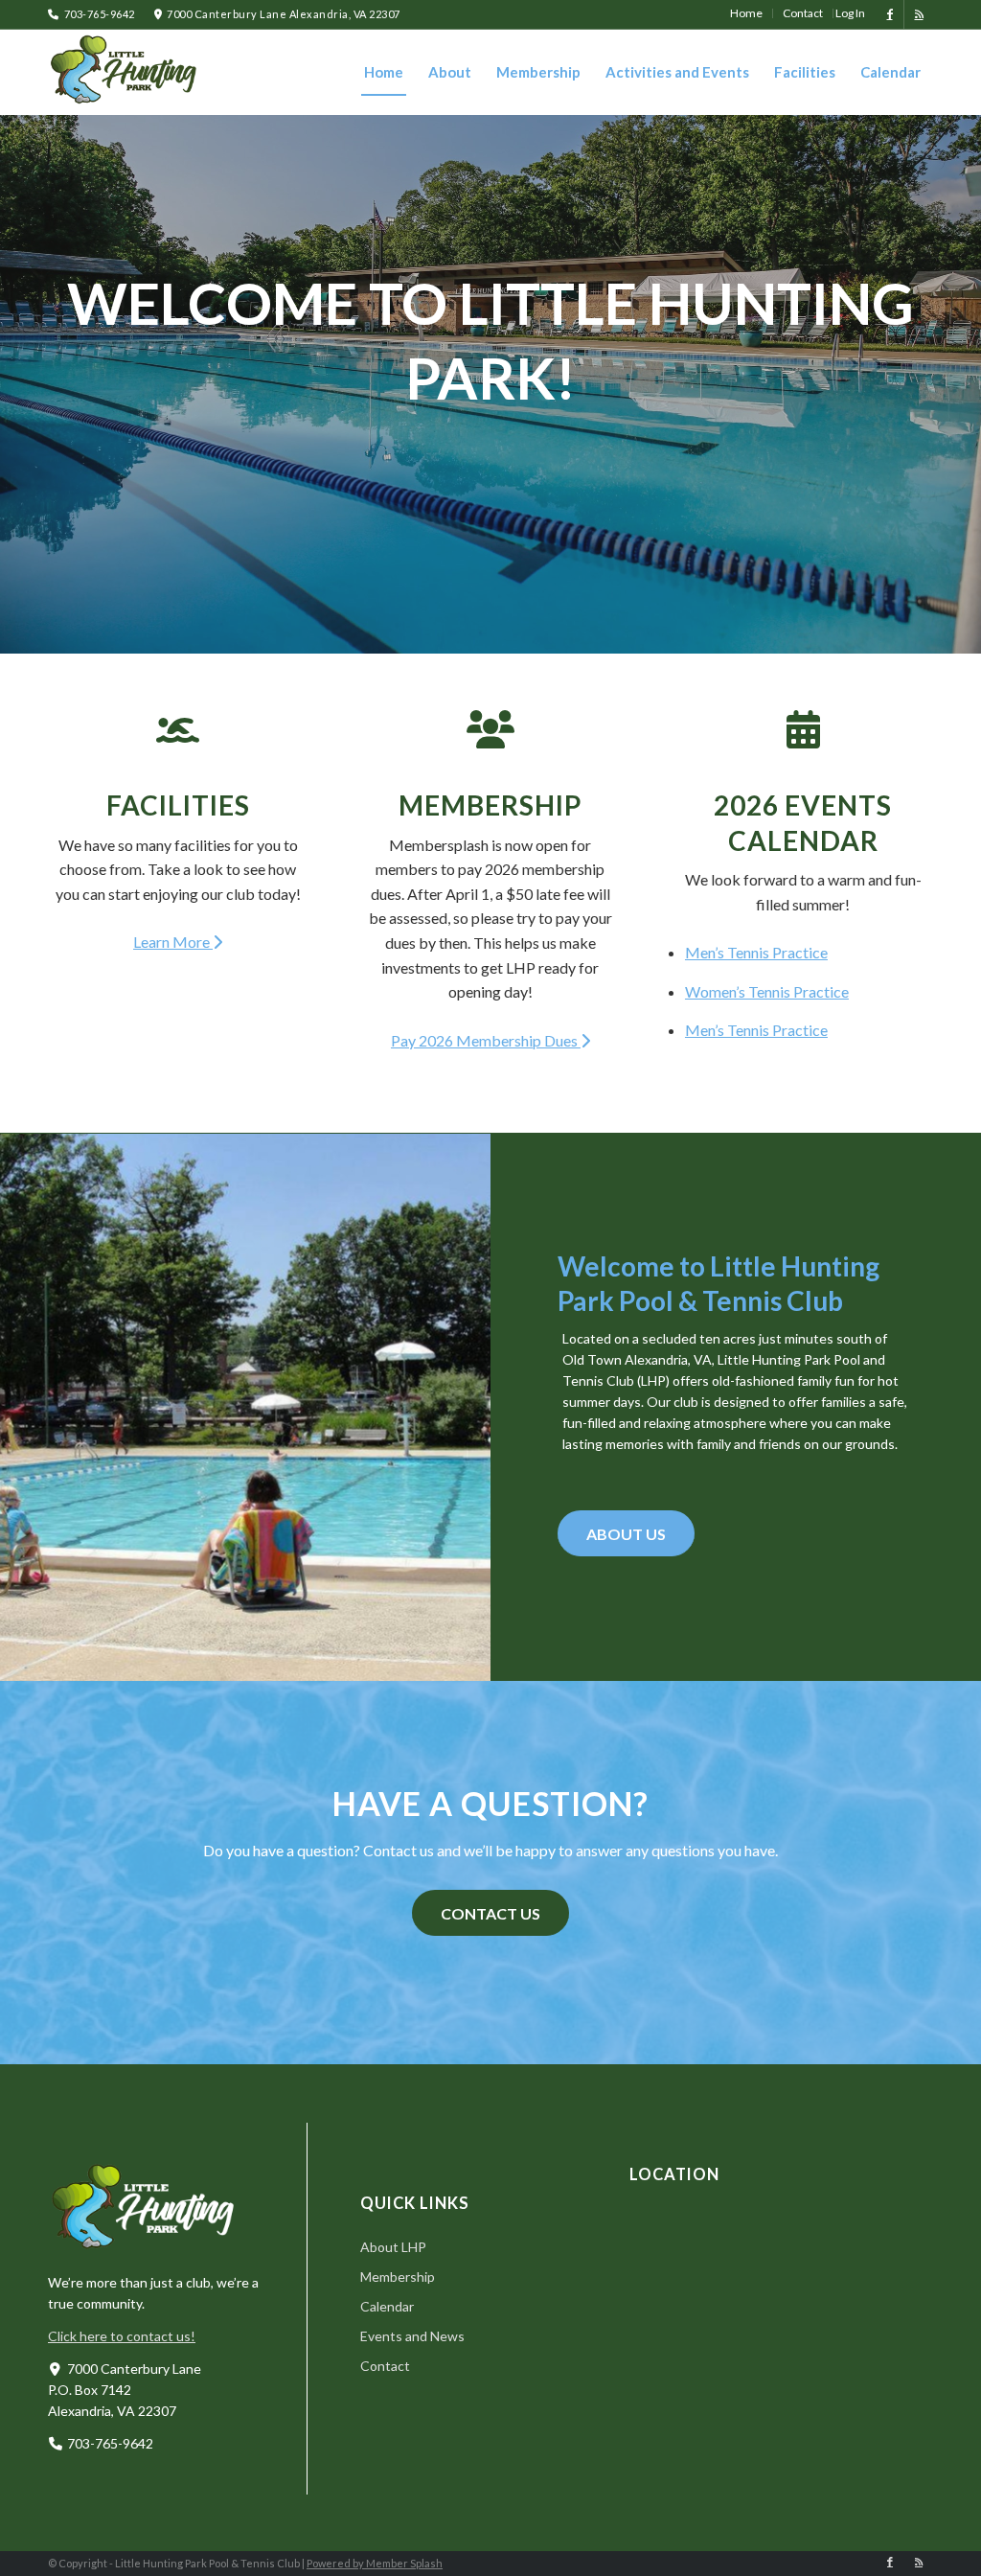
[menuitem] (747, 13)
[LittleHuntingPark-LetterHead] (125, 72)
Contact (385, 2366)
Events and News (412, 2336)
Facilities (178, 805)
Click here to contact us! (122, 2336)
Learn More (173, 942)
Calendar (387, 2306)
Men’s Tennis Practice (756, 952)
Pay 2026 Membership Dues (486, 1040)
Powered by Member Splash (375, 2563)
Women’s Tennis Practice (767, 991)
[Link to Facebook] (890, 14)
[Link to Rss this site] (919, 14)
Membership (490, 805)
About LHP (393, 2247)
